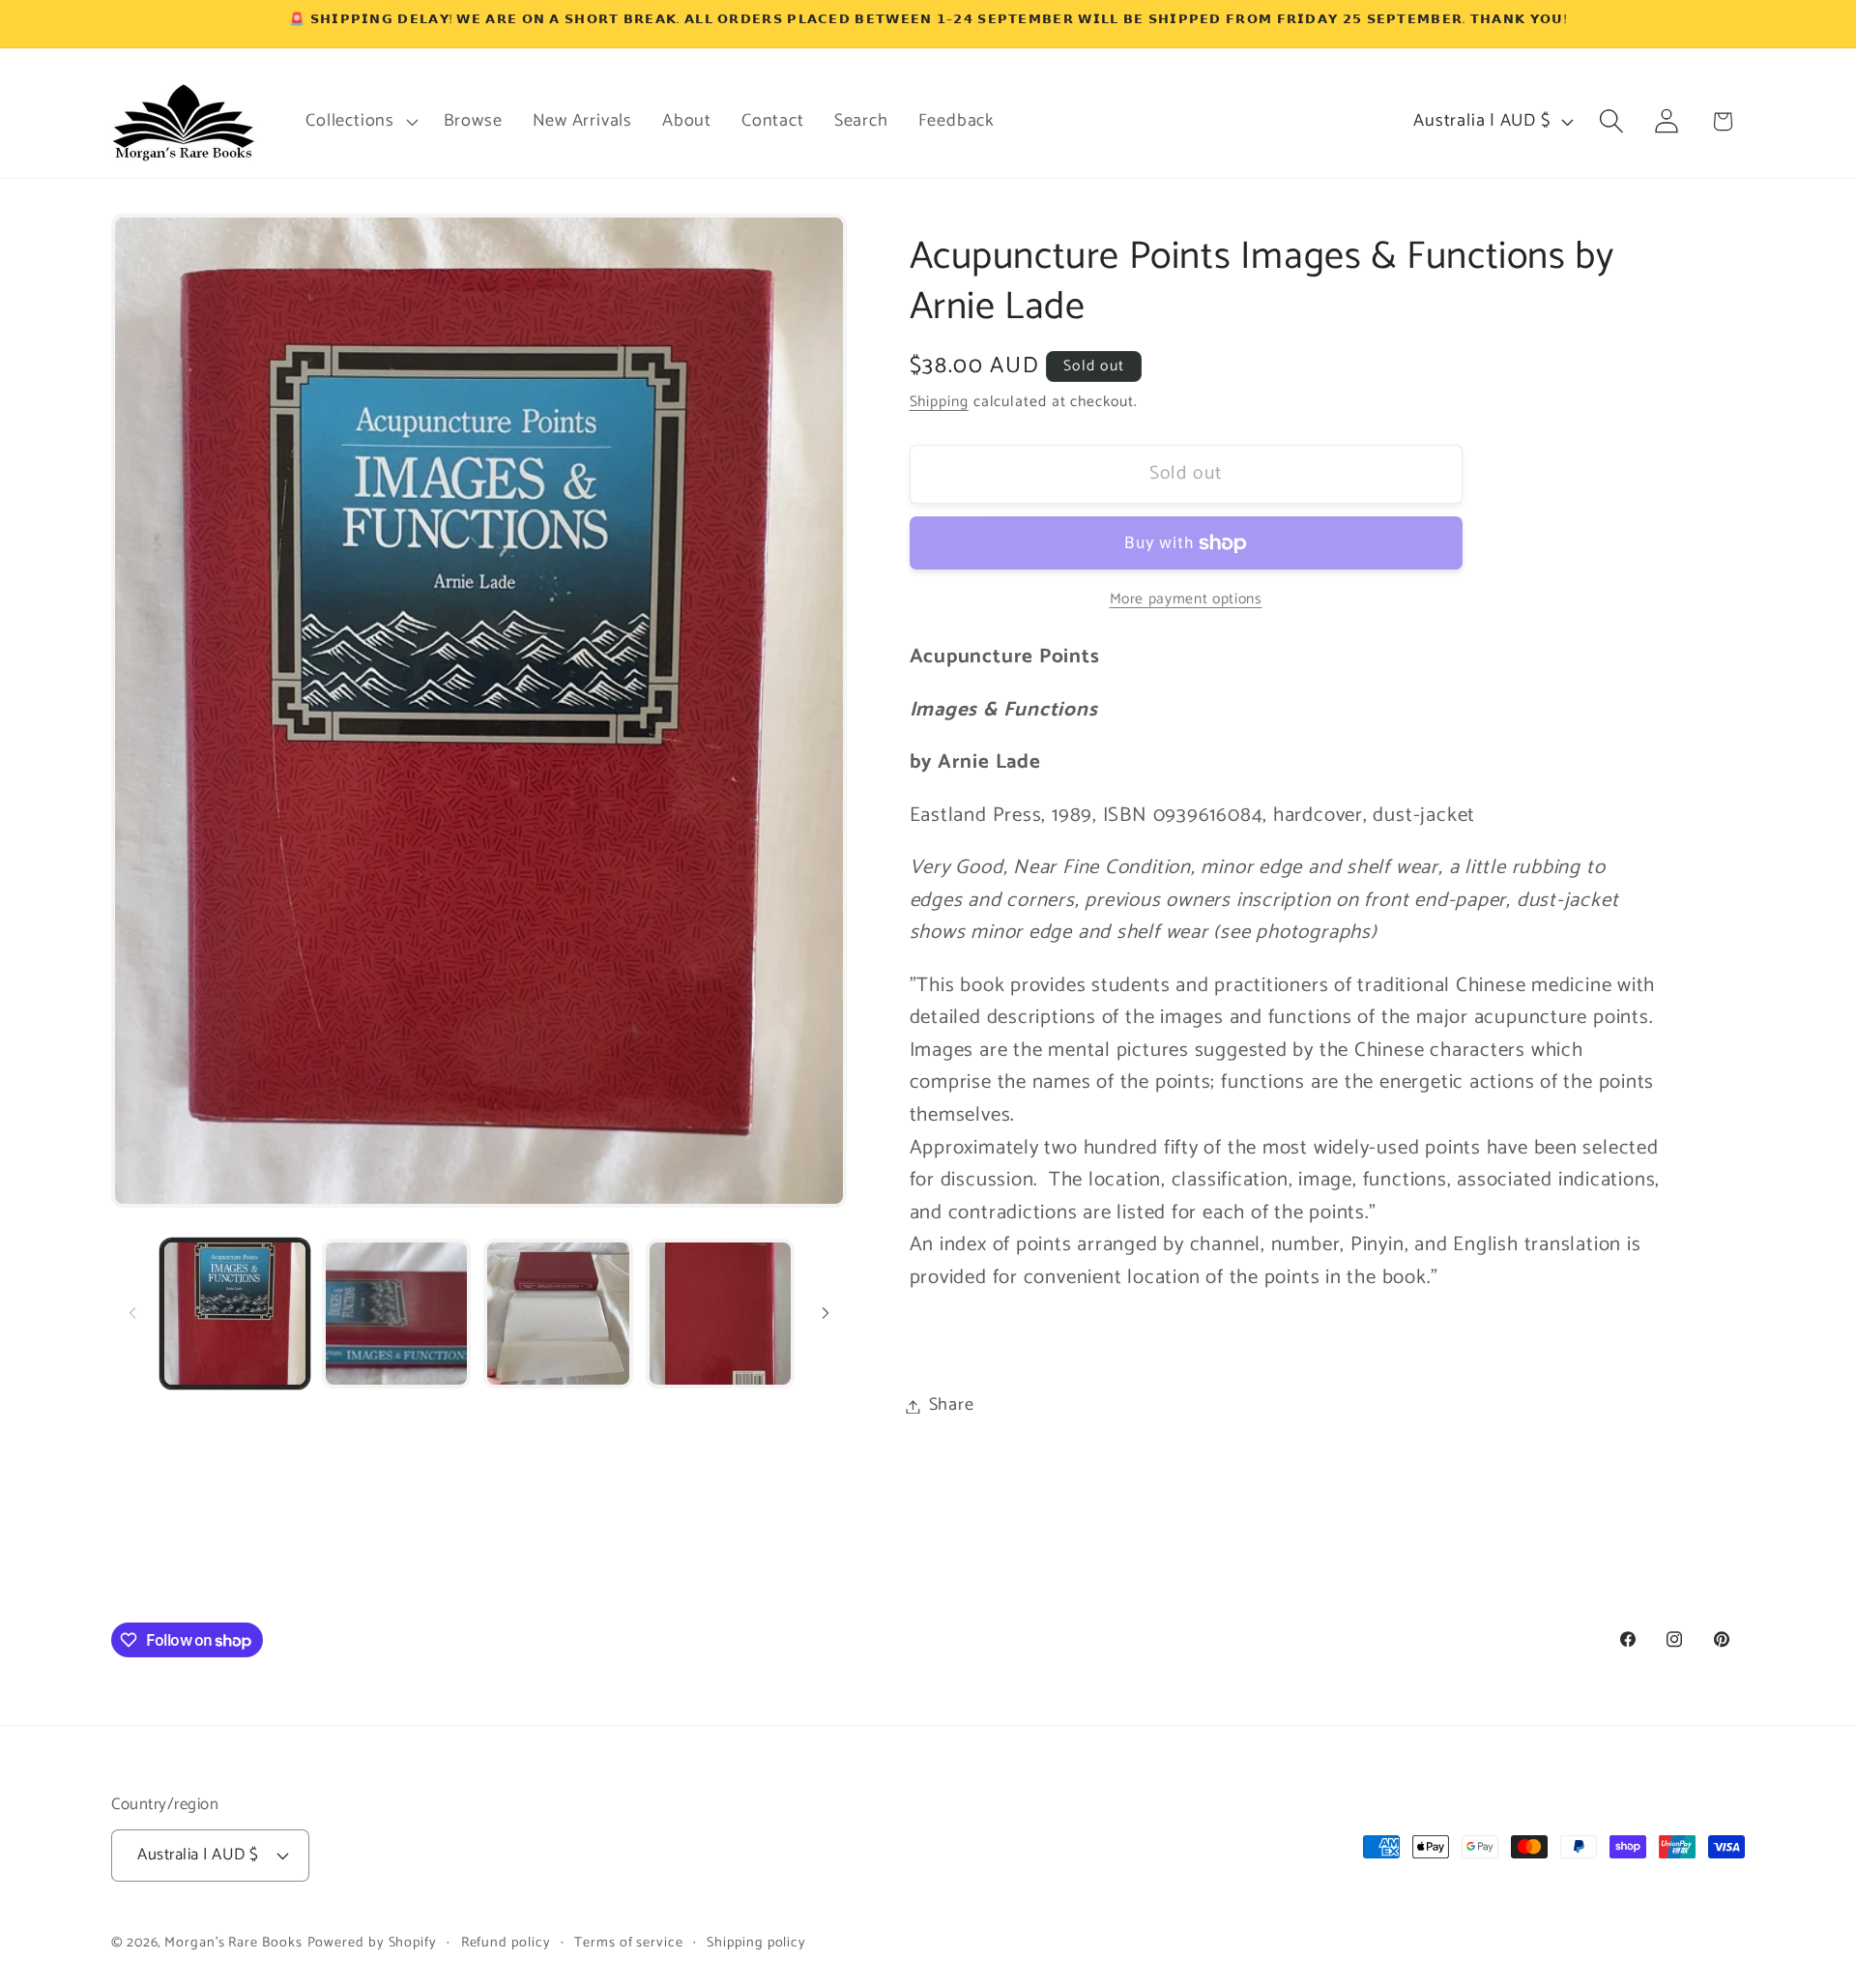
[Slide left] (132, 1313)
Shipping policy (756, 1943)
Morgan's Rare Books (233, 1943)
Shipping (939, 402)
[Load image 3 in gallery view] (558, 1313)
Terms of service (629, 1943)
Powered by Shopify (372, 1943)
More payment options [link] (1186, 600)
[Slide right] (826, 1313)
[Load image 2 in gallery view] (396, 1313)
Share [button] (952, 1406)
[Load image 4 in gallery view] (720, 1313)
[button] (360, 121)
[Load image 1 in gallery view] (235, 1313)
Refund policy (506, 1943)
